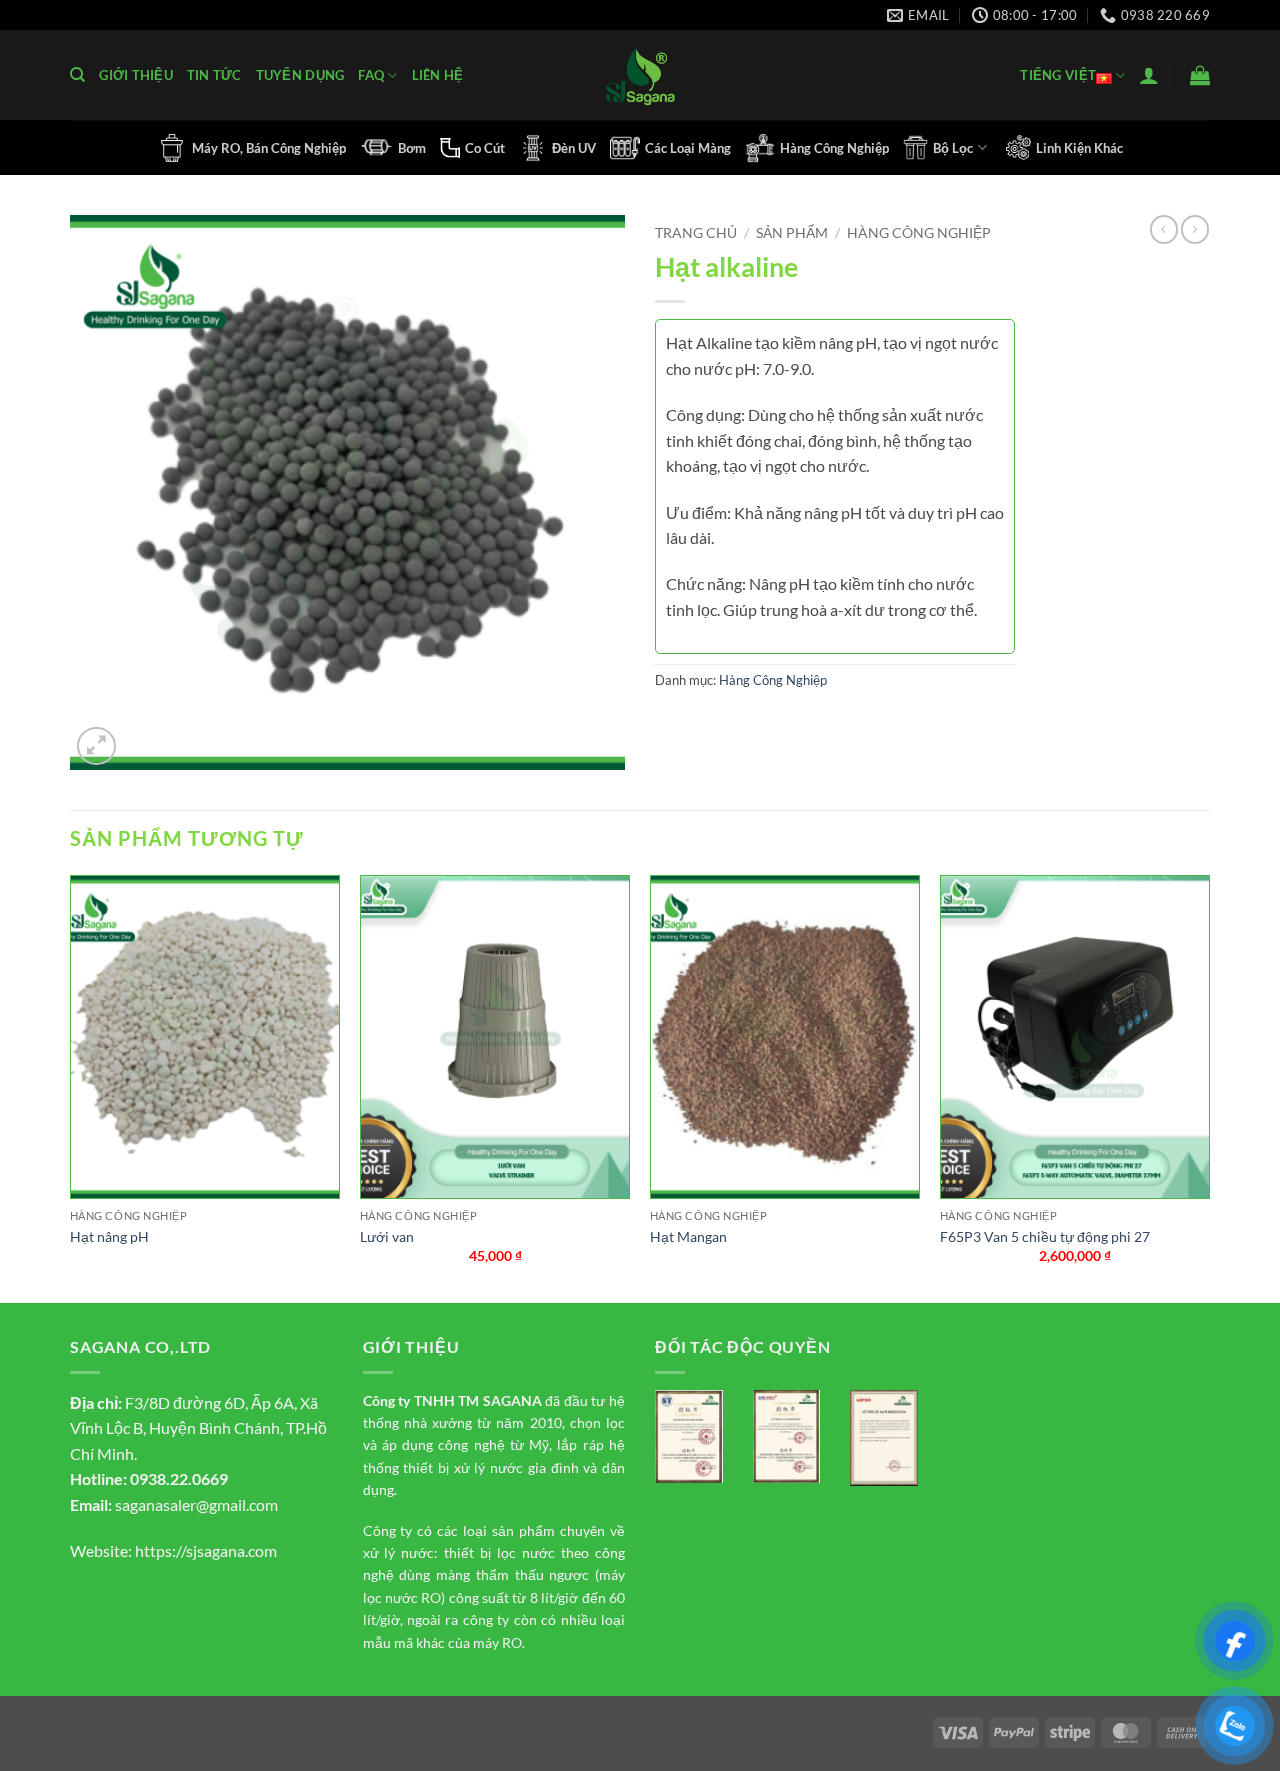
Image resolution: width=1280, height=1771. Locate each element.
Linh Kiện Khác (1079, 148)
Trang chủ (696, 233)
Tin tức (214, 75)
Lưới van (387, 1236)
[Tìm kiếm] (77, 75)
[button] (1149, 75)
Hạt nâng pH (109, 1236)
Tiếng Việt (1058, 75)
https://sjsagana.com (206, 1550)
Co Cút (485, 148)
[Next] (1209, 1087)
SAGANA (512, 1400)
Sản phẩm (792, 233)
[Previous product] (1195, 229)
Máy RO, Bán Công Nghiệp (269, 148)
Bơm (412, 148)
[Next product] (1164, 229)
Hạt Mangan (688, 1236)
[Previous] (71, 1087)
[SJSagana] (640, 75)
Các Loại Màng (688, 148)
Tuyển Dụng (300, 75)
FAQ (371, 75)
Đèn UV (574, 148)
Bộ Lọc (953, 148)
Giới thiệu (136, 75)
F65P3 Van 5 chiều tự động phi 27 (1045, 1236)
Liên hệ (438, 75)
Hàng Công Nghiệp (834, 148)
